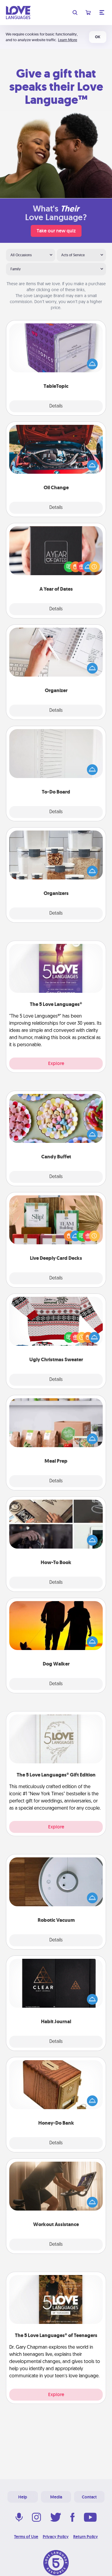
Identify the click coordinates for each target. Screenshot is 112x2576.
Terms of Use (26, 2537)
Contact (89, 2497)
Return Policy (86, 2537)
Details (56, 406)
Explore (56, 1063)
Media (56, 2497)
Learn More (67, 40)
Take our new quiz (56, 231)
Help (23, 2497)
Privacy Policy (56, 2537)
